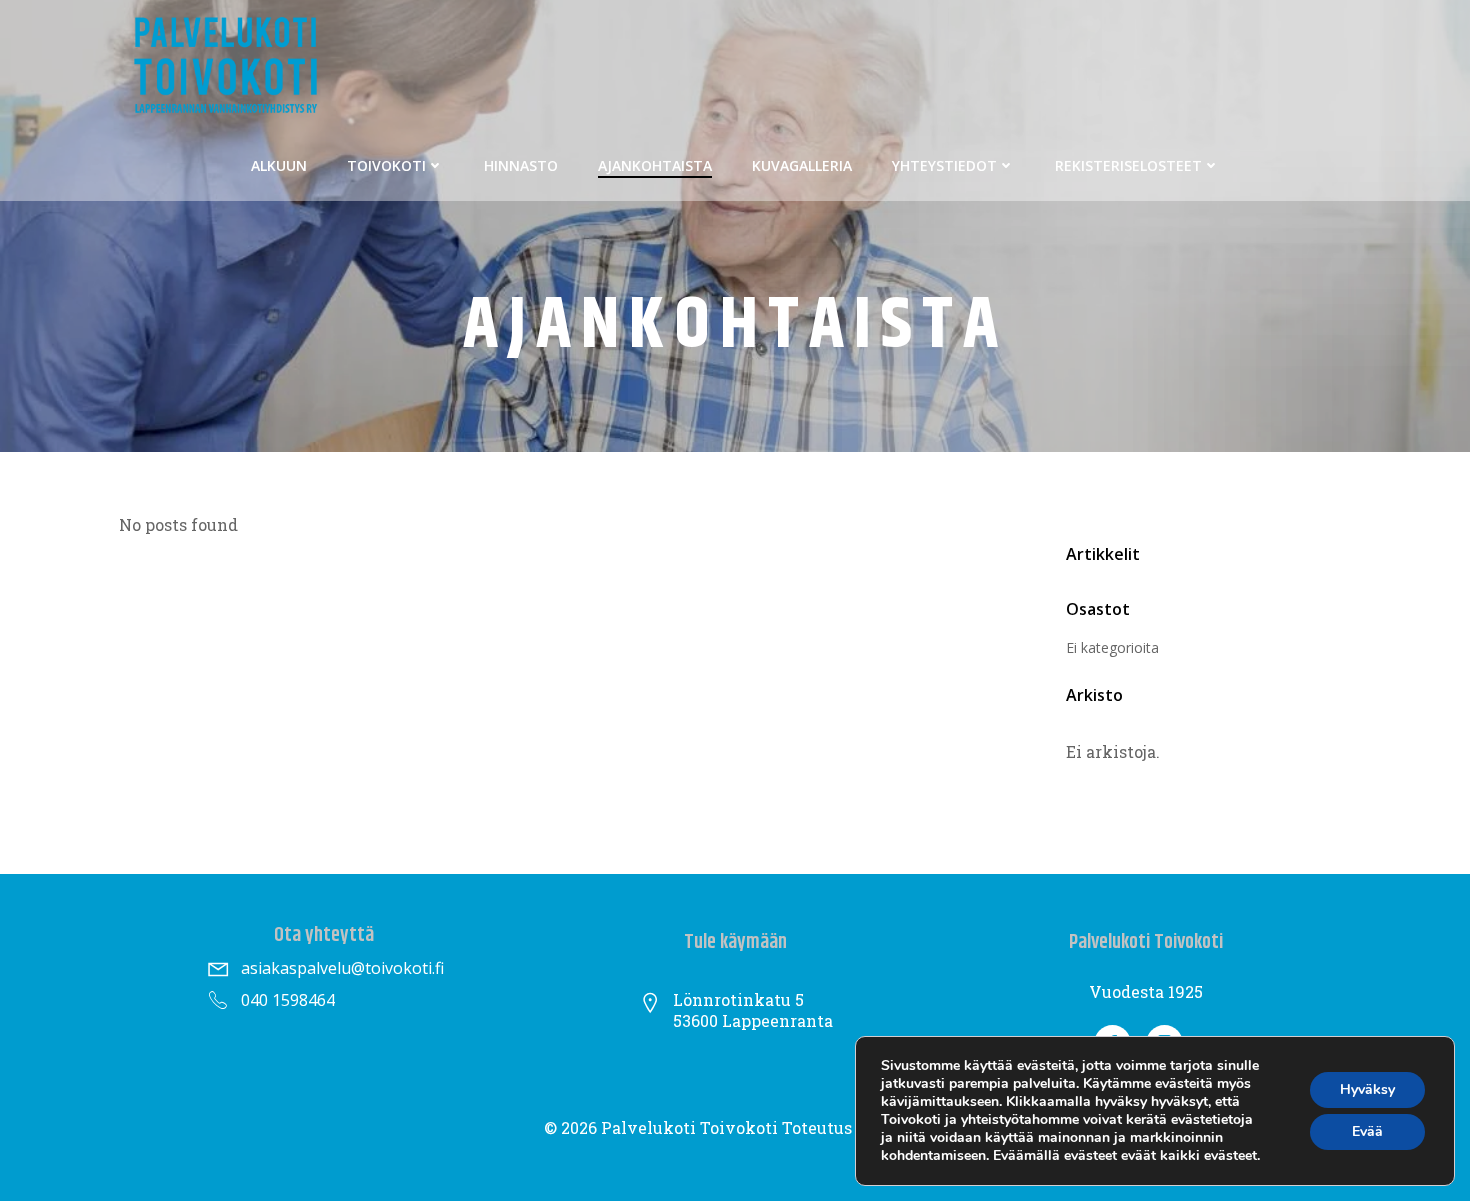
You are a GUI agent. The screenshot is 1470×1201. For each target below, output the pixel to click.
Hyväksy (1367, 1089)
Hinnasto (521, 165)
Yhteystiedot (944, 165)
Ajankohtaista (655, 165)
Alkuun (279, 165)
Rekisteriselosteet (1128, 165)
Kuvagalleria (802, 165)
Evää (1367, 1131)
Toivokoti (386, 165)
